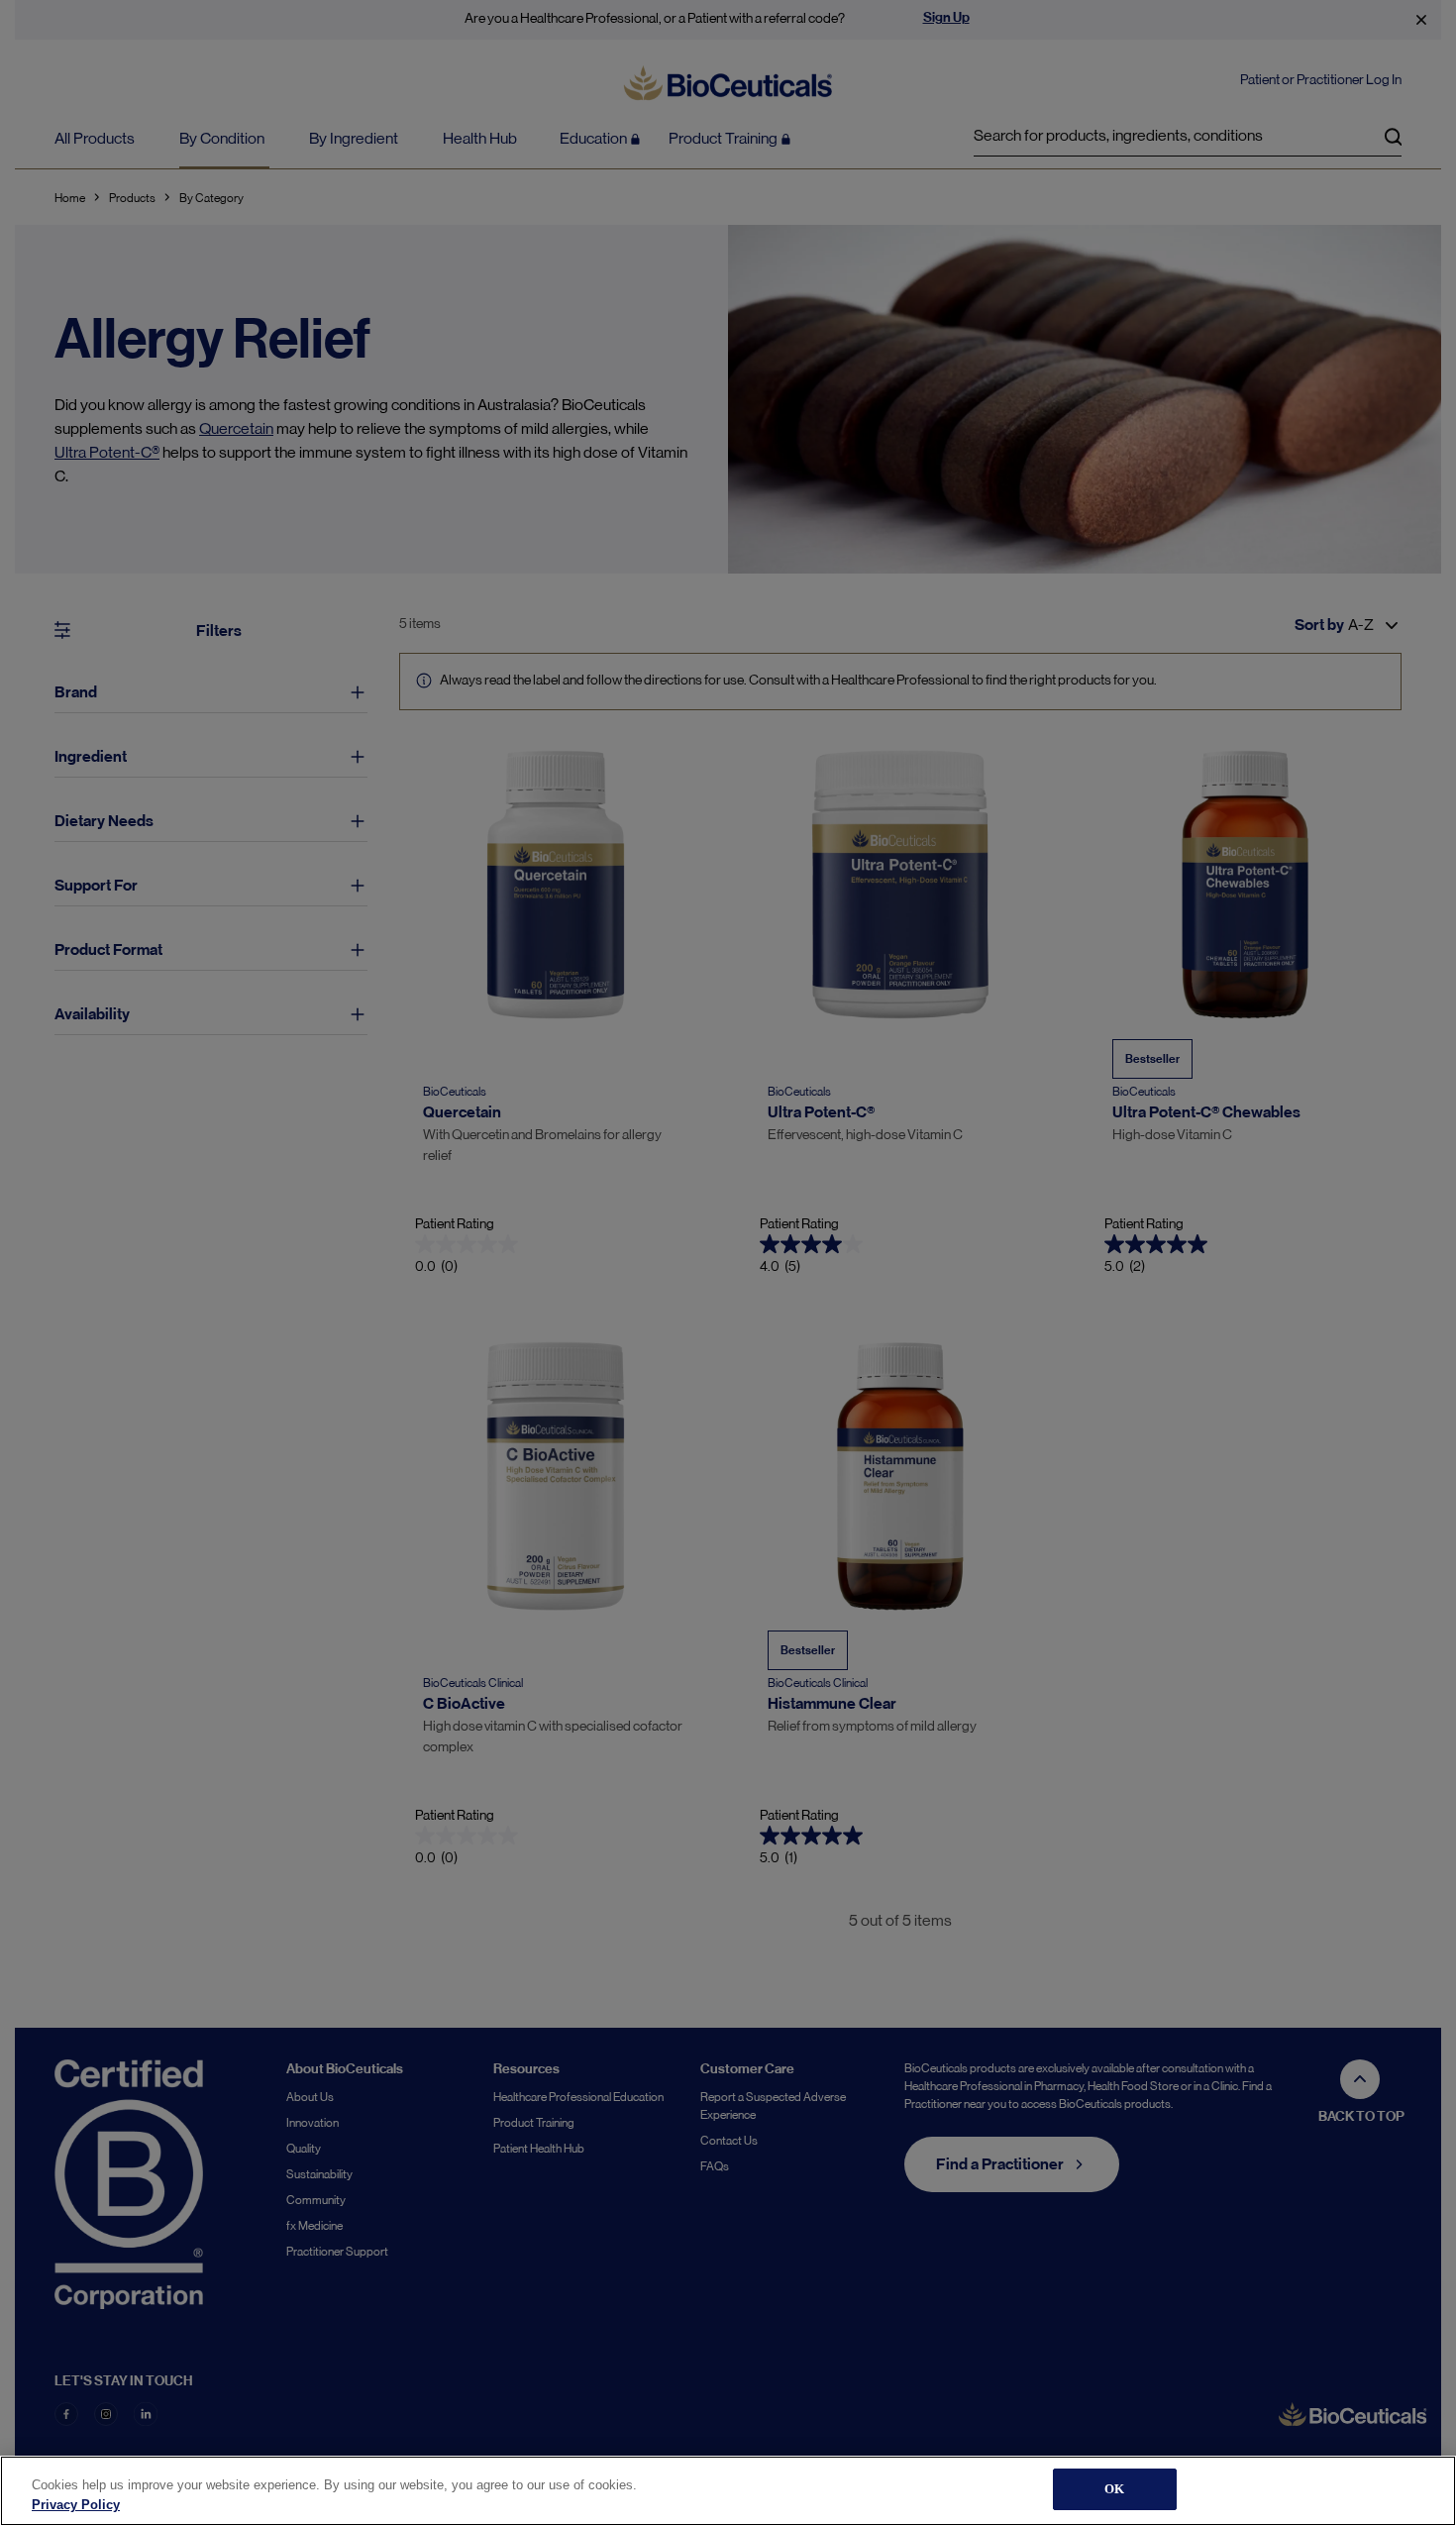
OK (1114, 2489)
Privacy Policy (76, 2505)
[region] (728, 2491)
